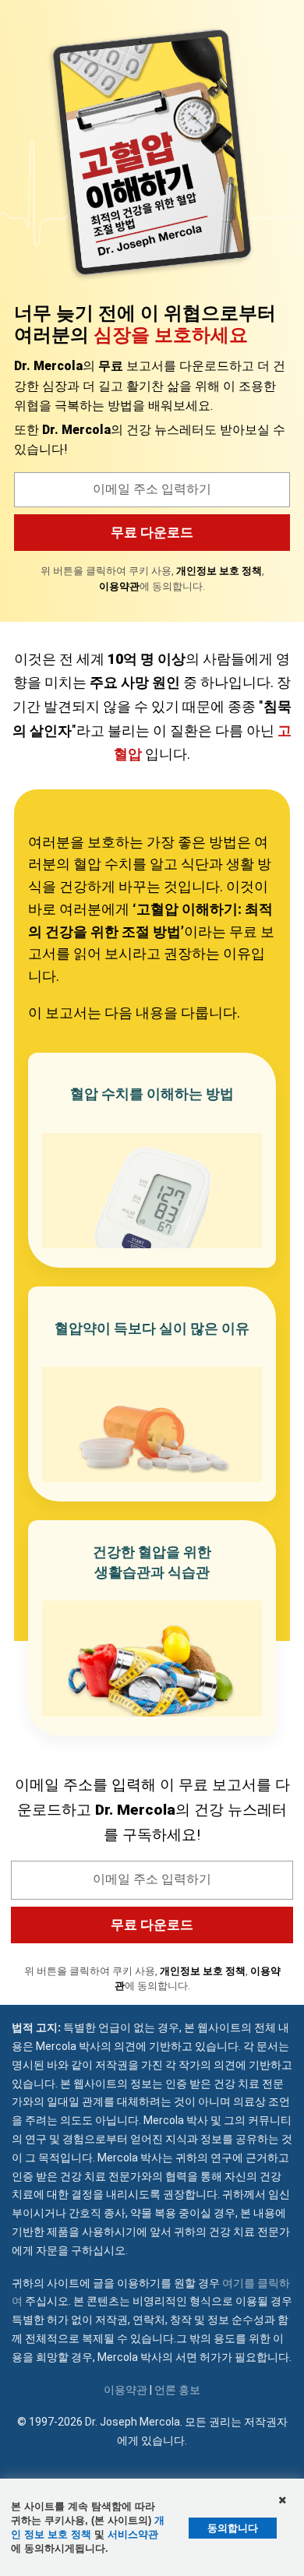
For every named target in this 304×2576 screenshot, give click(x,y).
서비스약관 (133, 2534)
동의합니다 (233, 2528)
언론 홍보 (177, 2390)
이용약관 (125, 2390)
